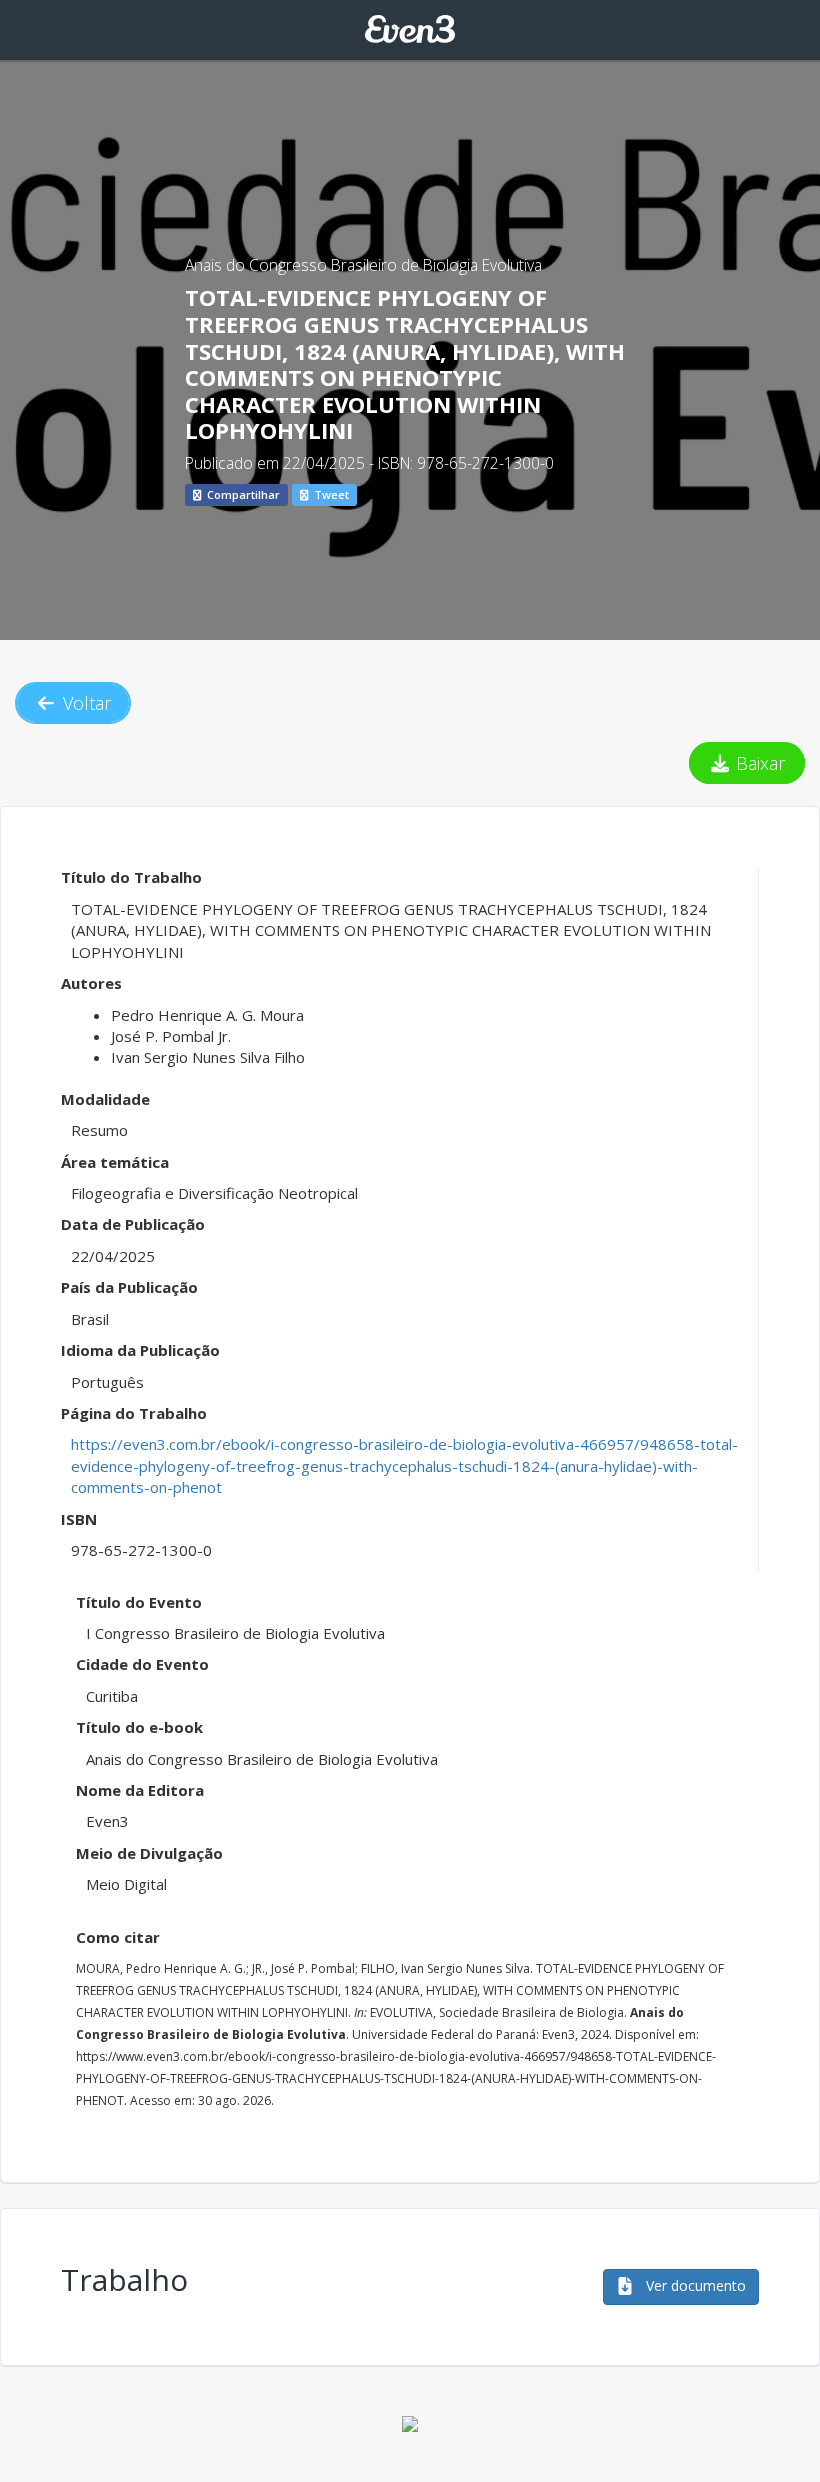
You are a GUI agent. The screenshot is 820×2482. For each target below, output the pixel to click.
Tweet (330, 494)
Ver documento (694, 2285)
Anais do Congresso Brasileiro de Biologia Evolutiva (363, 265)
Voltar (84, 703)
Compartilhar (242, 494)
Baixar (758, 763)
